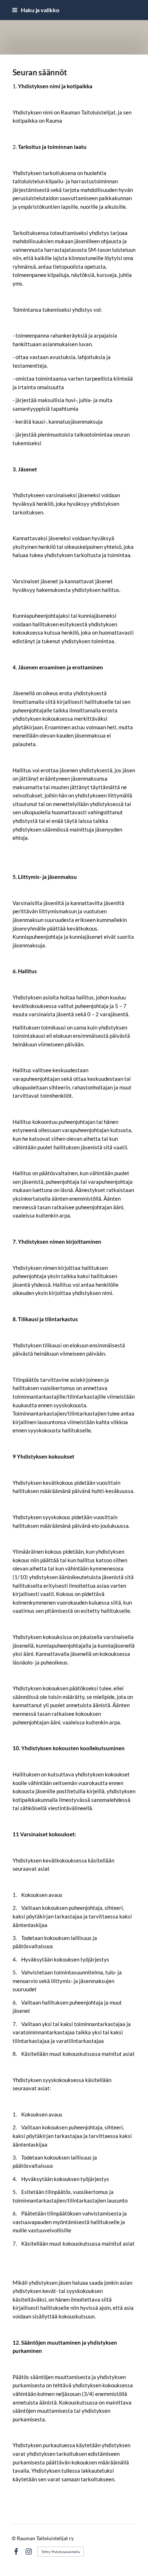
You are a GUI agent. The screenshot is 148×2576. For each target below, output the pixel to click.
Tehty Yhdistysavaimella (61, 2552)
